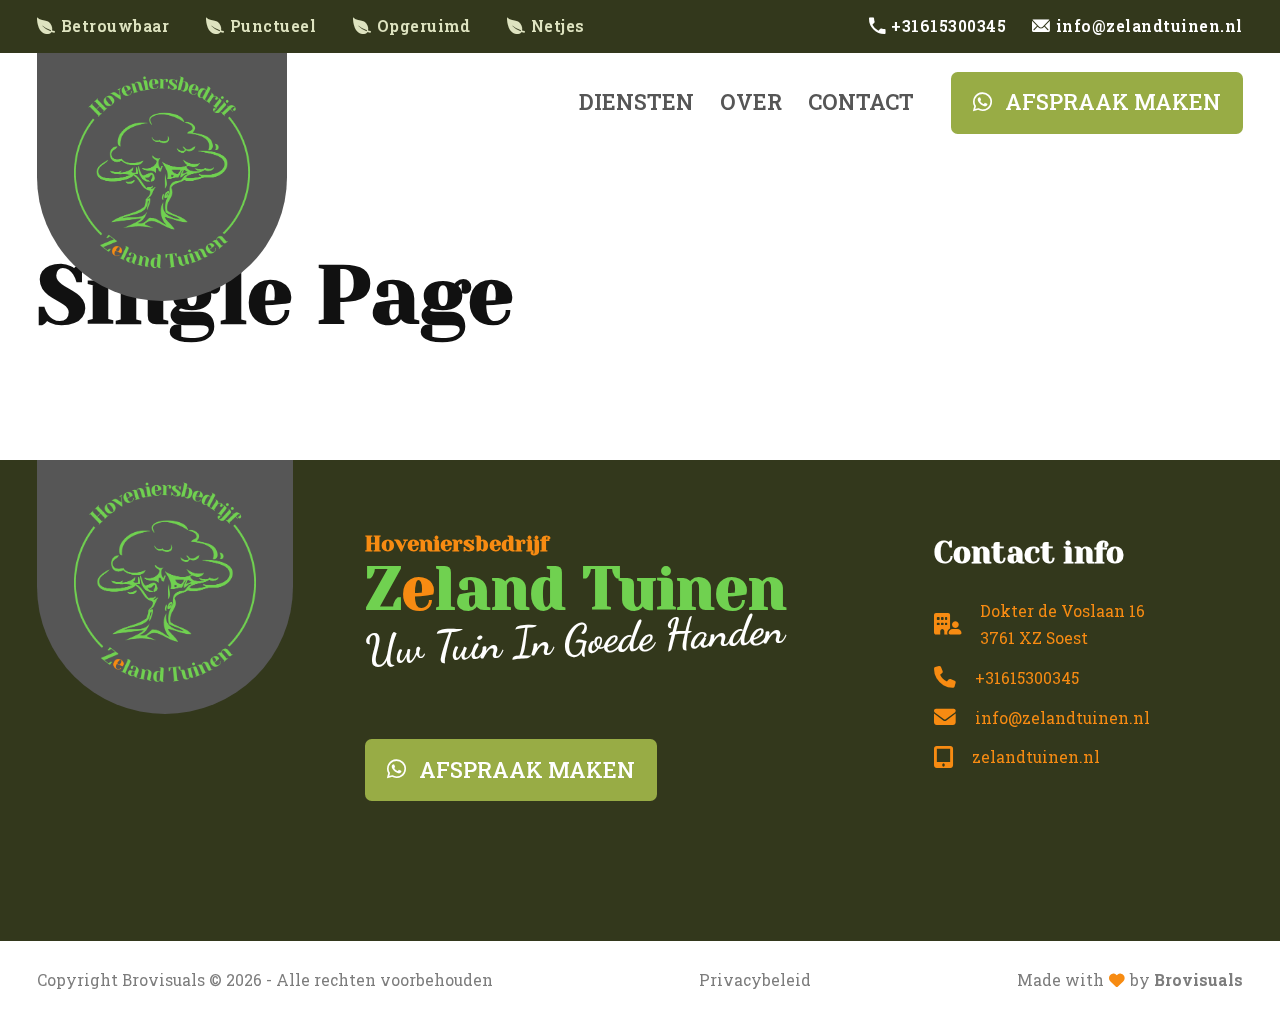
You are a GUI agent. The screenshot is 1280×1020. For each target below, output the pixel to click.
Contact (861, 101)
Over (751, 101)
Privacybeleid (755, 980)
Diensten (636, 101)
